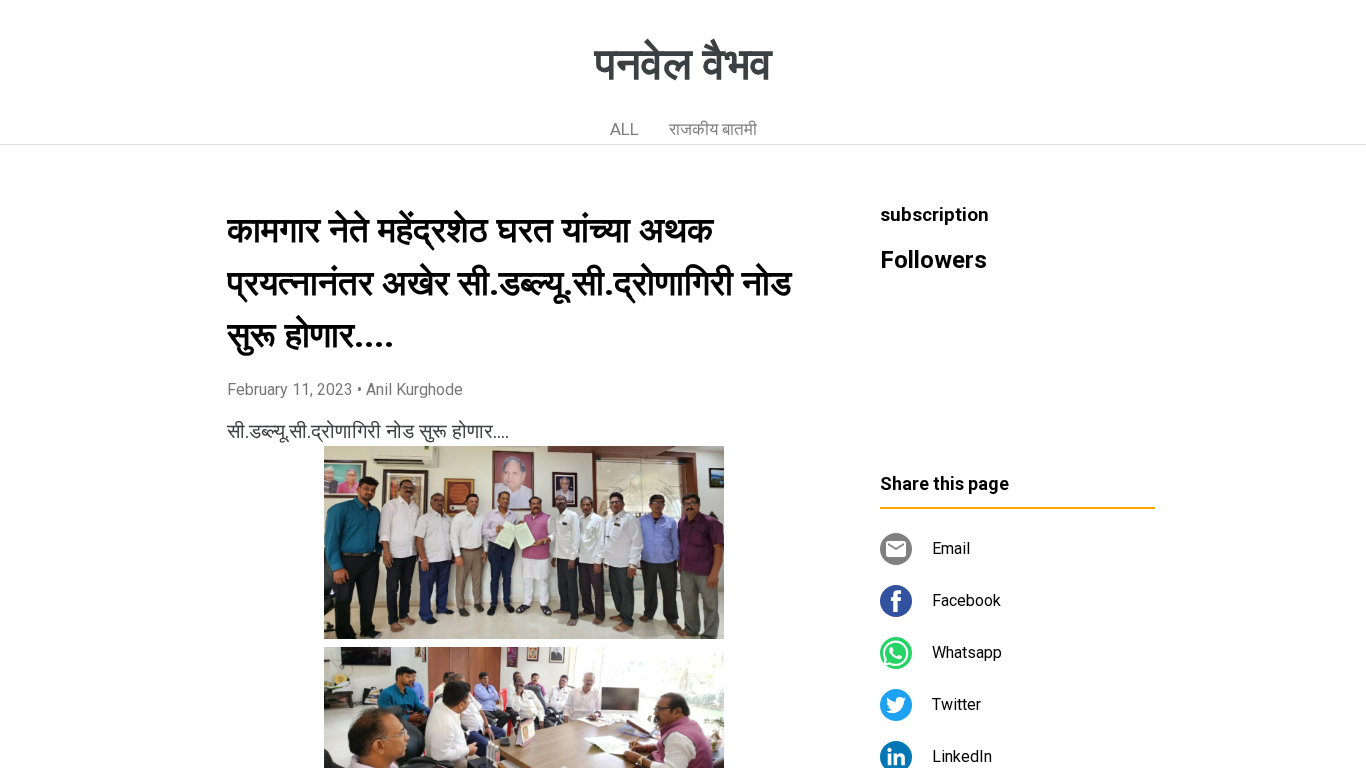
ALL (624, 129)
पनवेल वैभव (683, 64)
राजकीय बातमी (713, 129)
